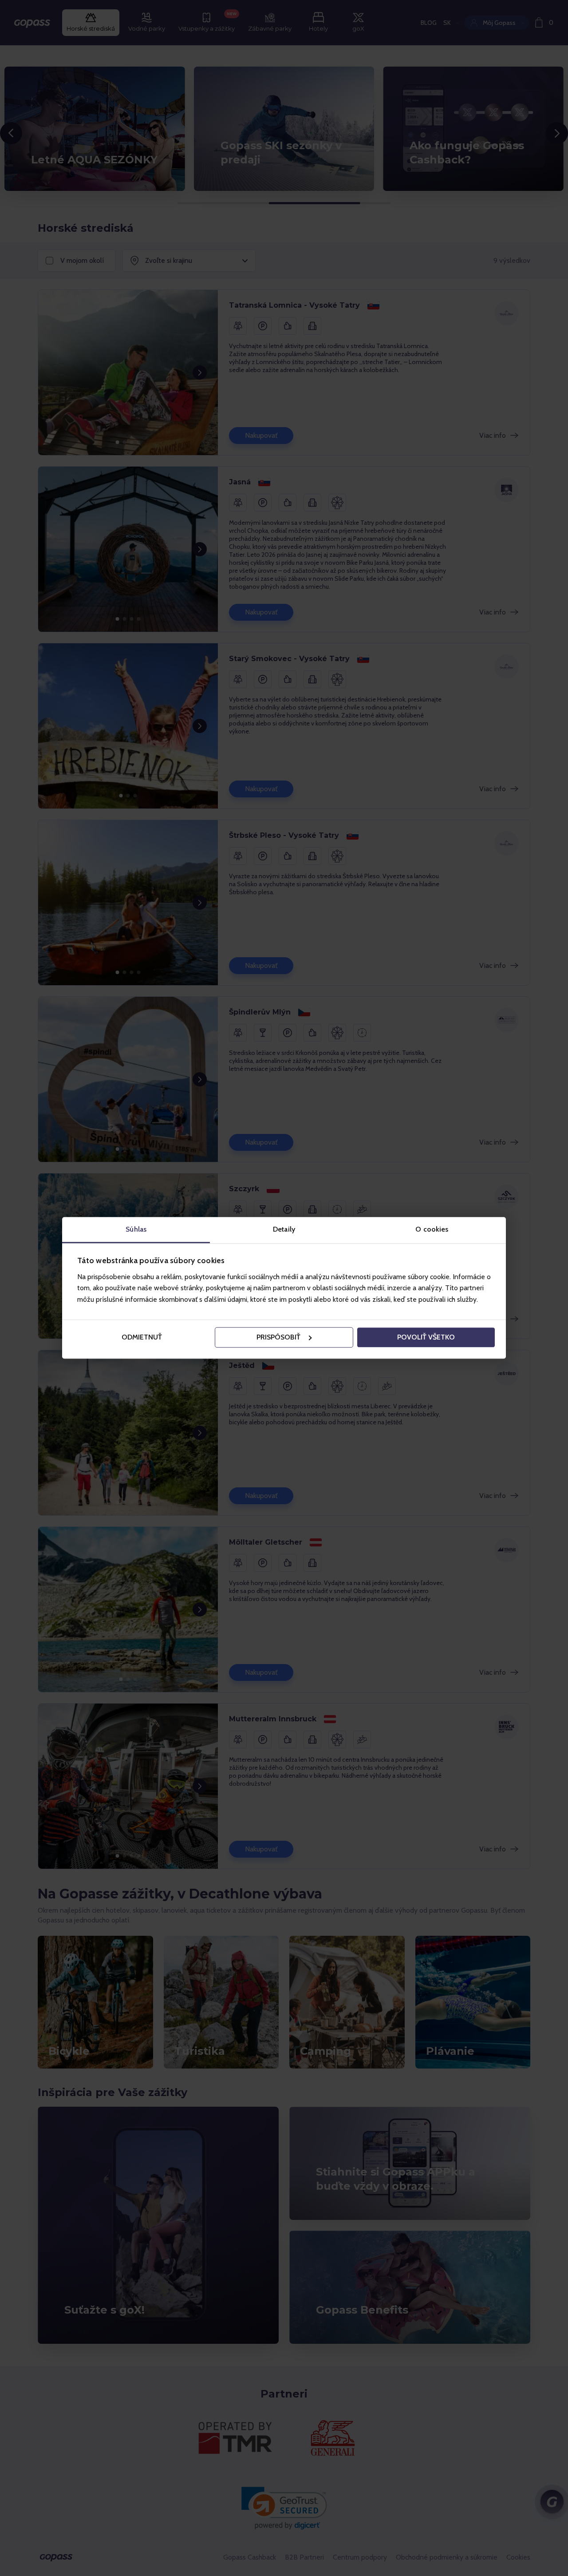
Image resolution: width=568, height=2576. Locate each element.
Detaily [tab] (284, 1229)
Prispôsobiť (278, 1337)
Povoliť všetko (426, 1337)
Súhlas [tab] (136, 1229)
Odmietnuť (142, 1337)
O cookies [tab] (432, 1229)
